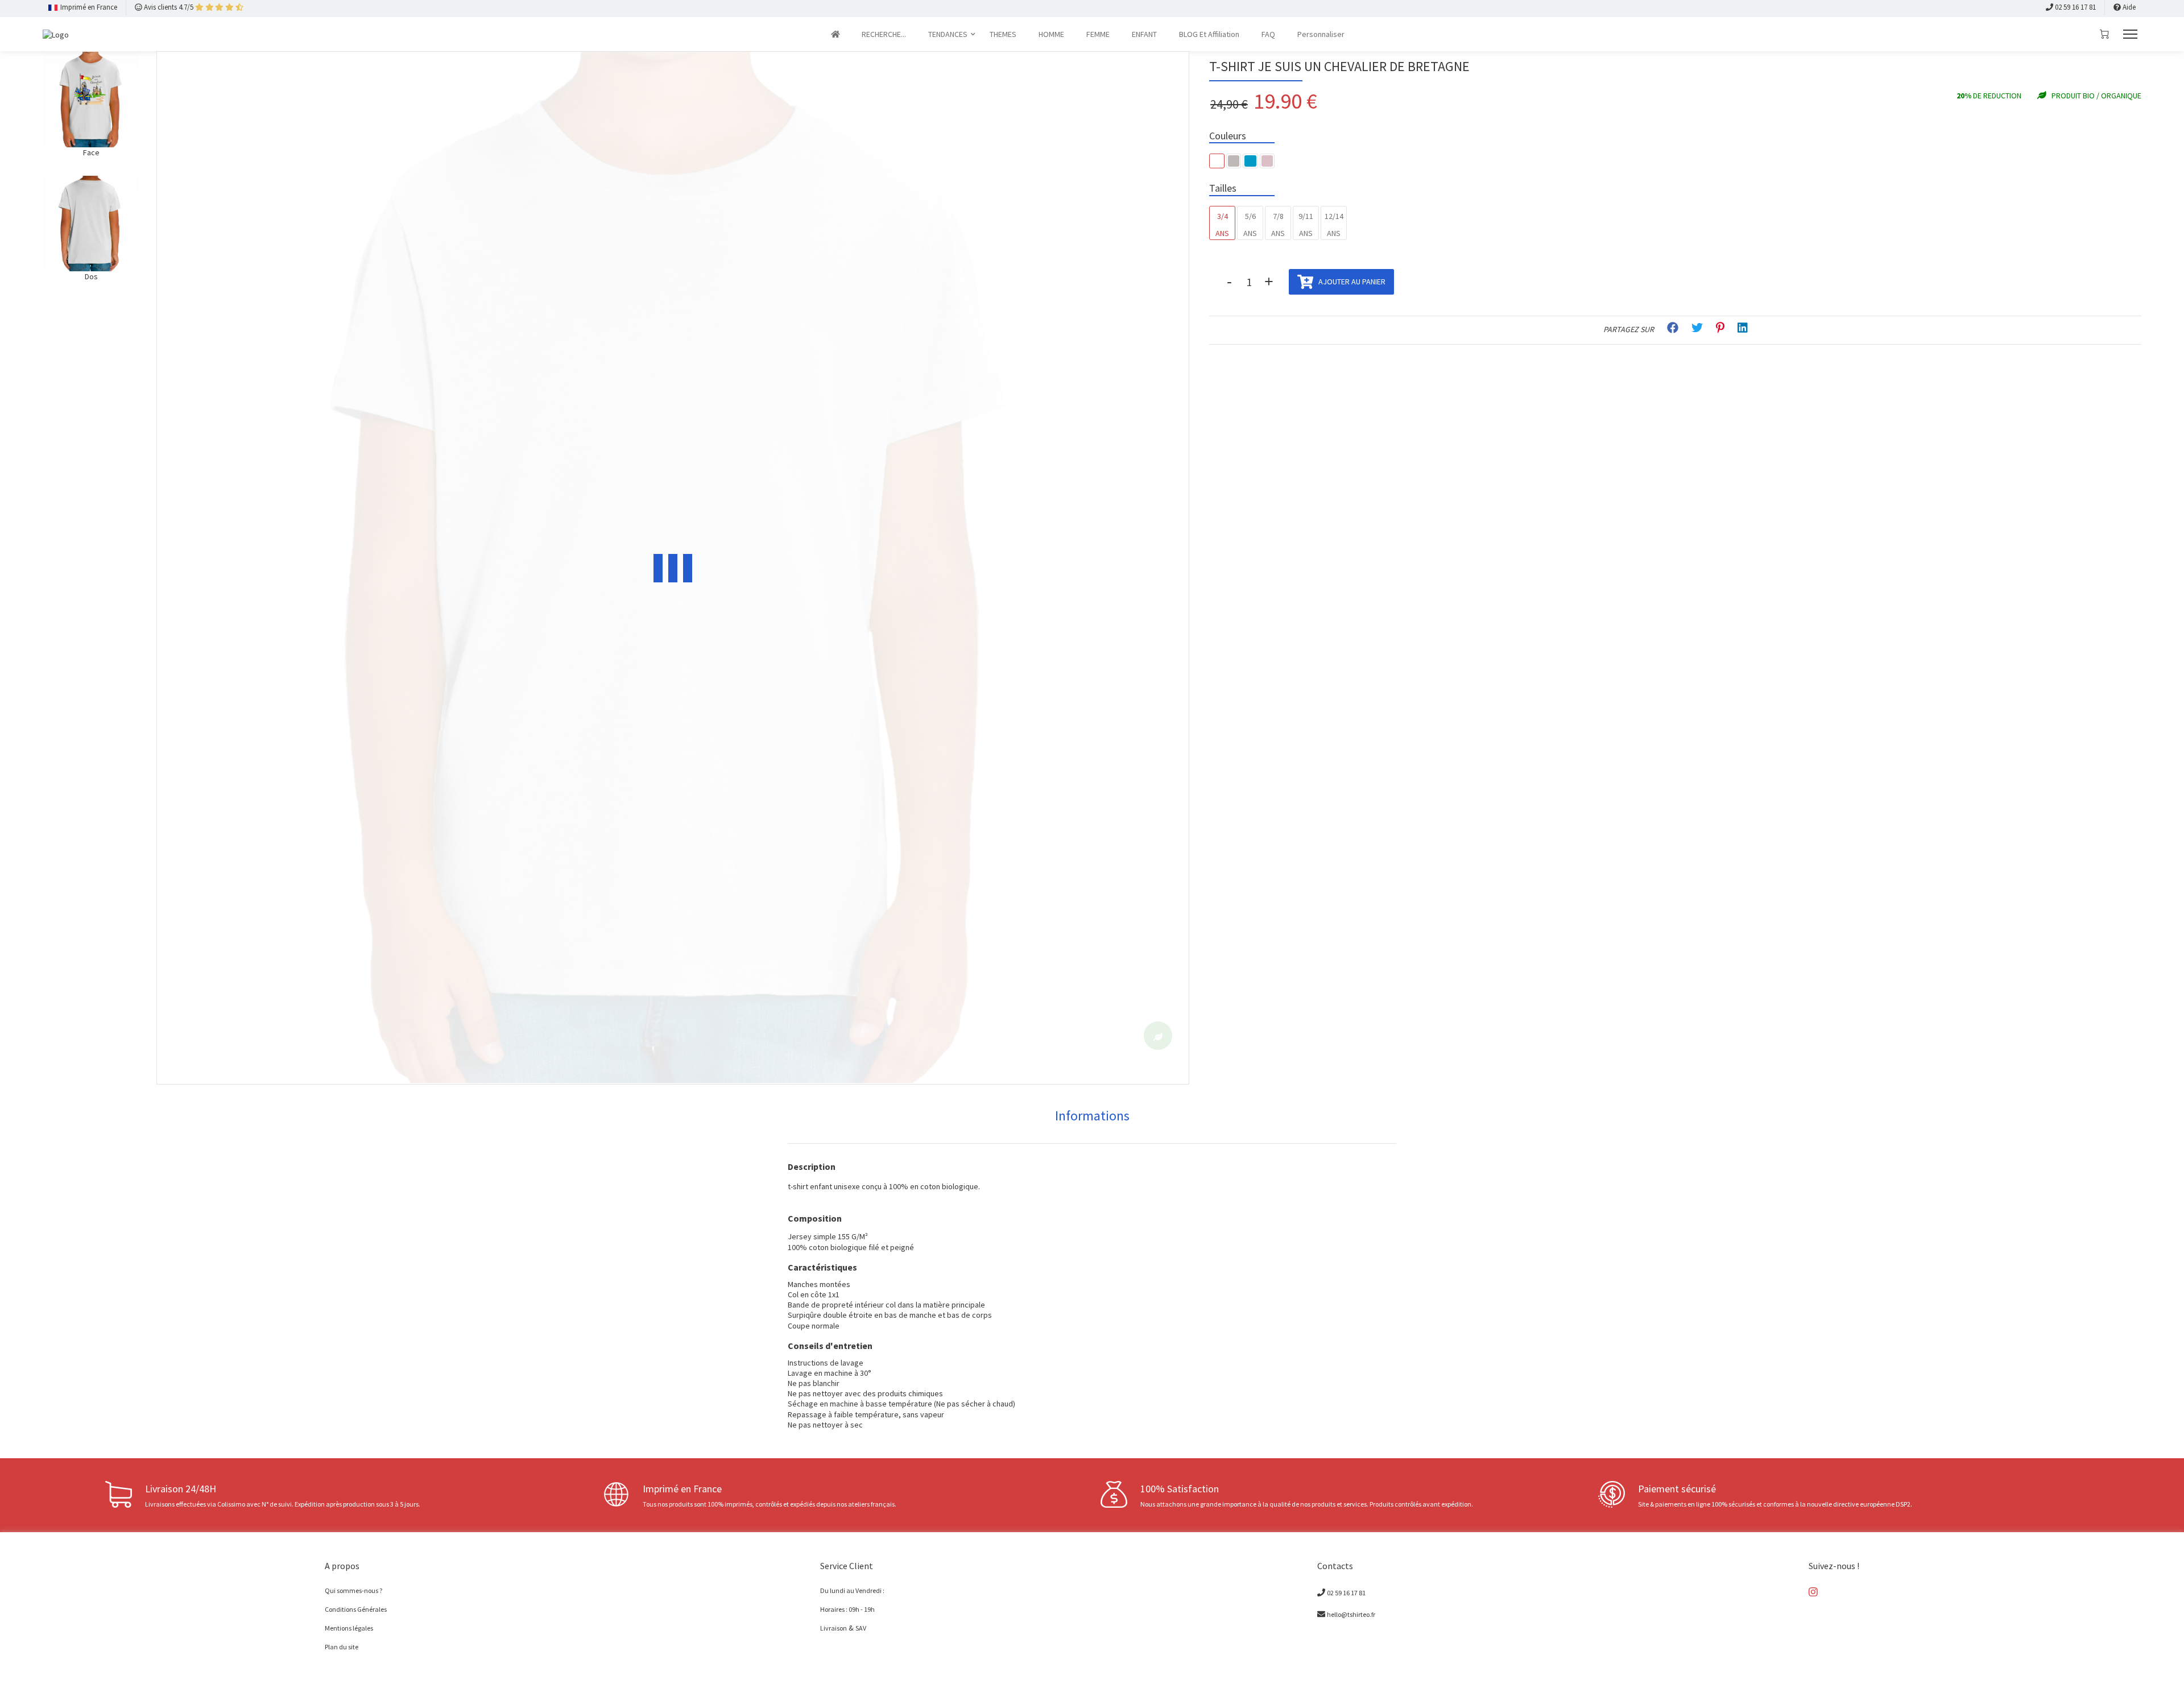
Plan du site (342, 1646)
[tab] (1092, 1116)
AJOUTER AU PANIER (1351, 282)
